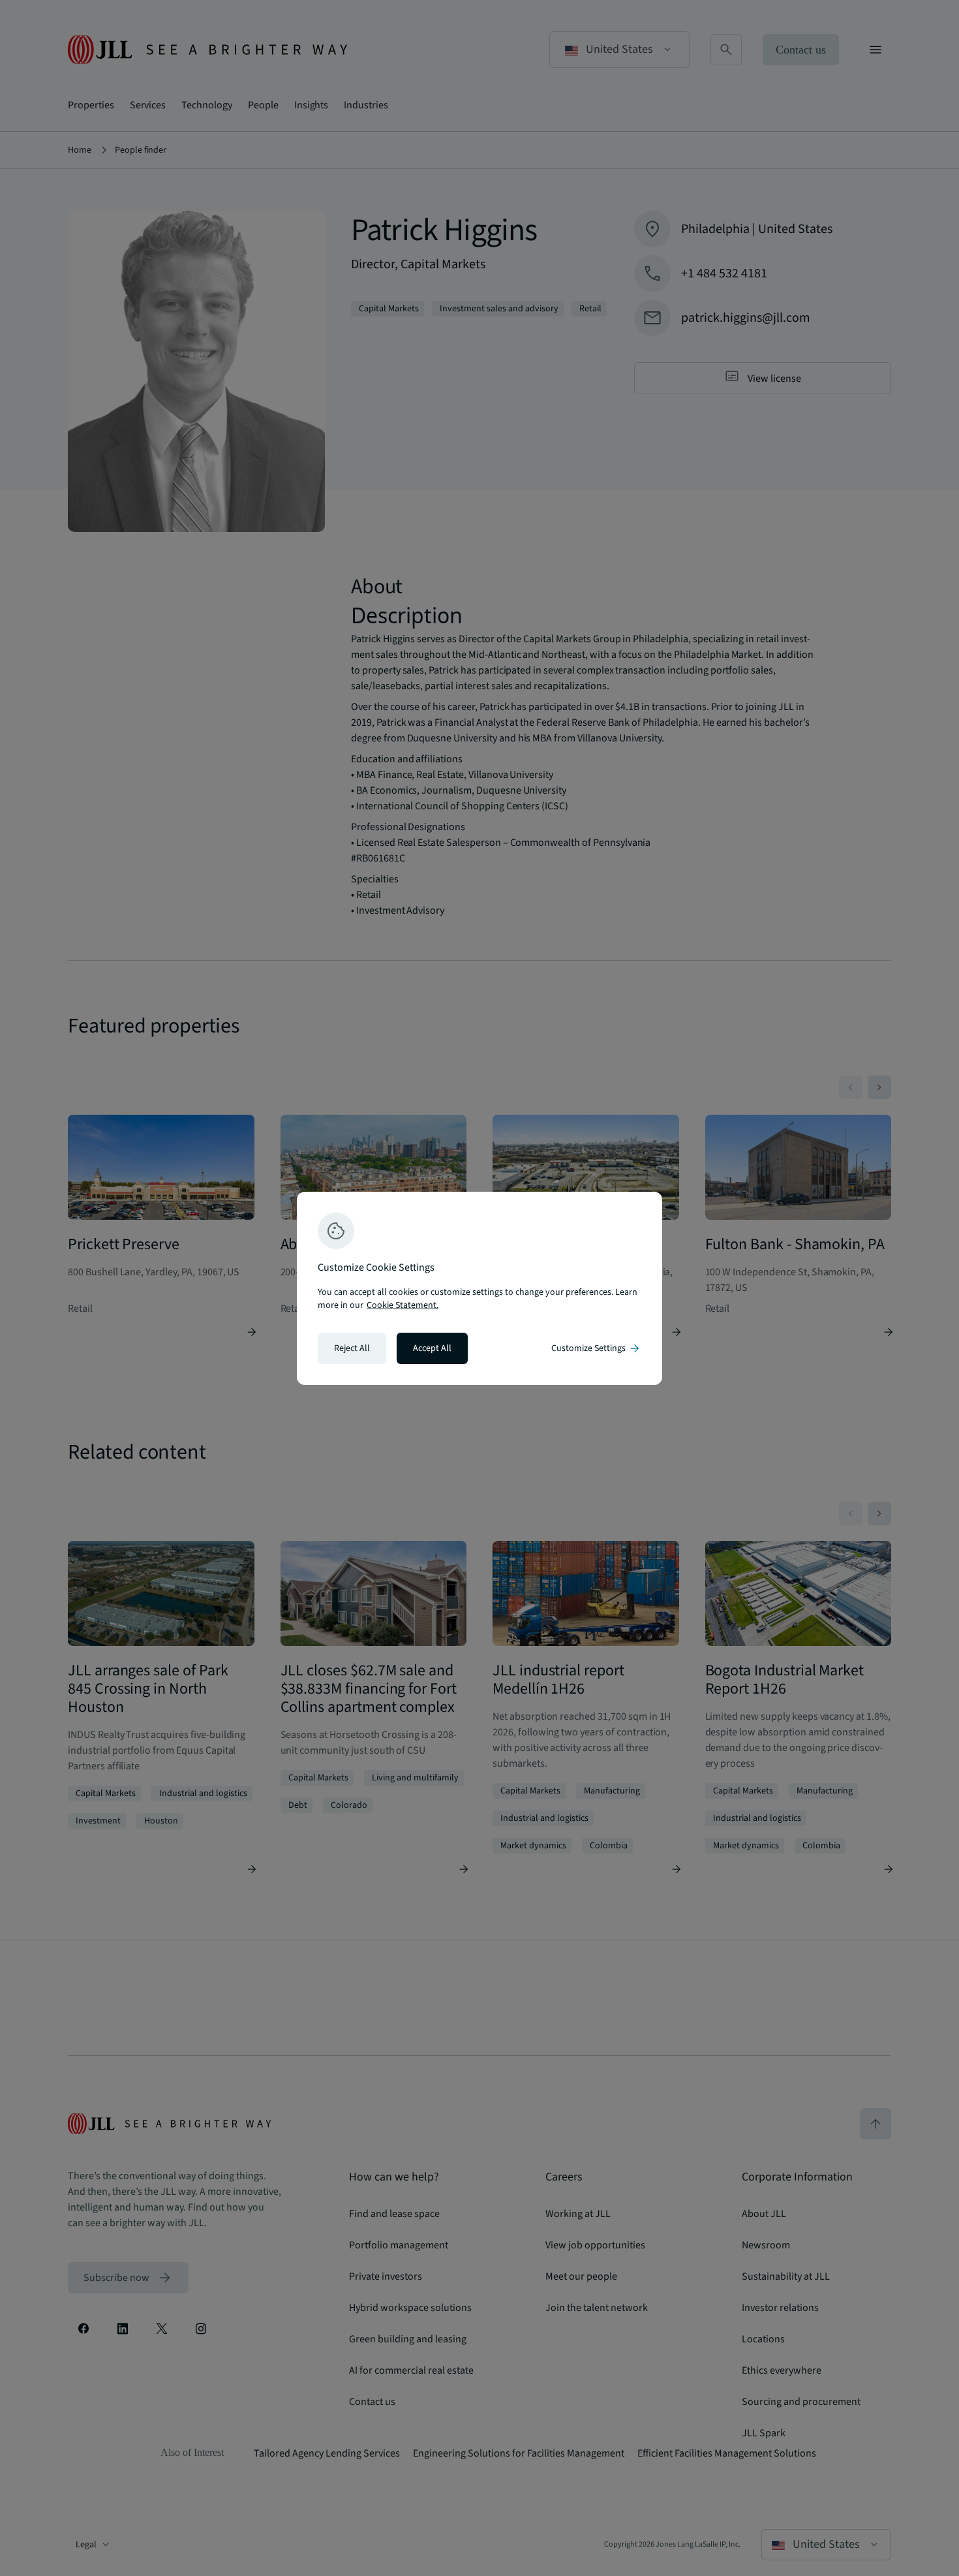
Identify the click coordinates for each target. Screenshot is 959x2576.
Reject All (352, 1348)
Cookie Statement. (403, 1305)
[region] (479, 1288)
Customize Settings (596, 1348)
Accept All (432, 1348)
